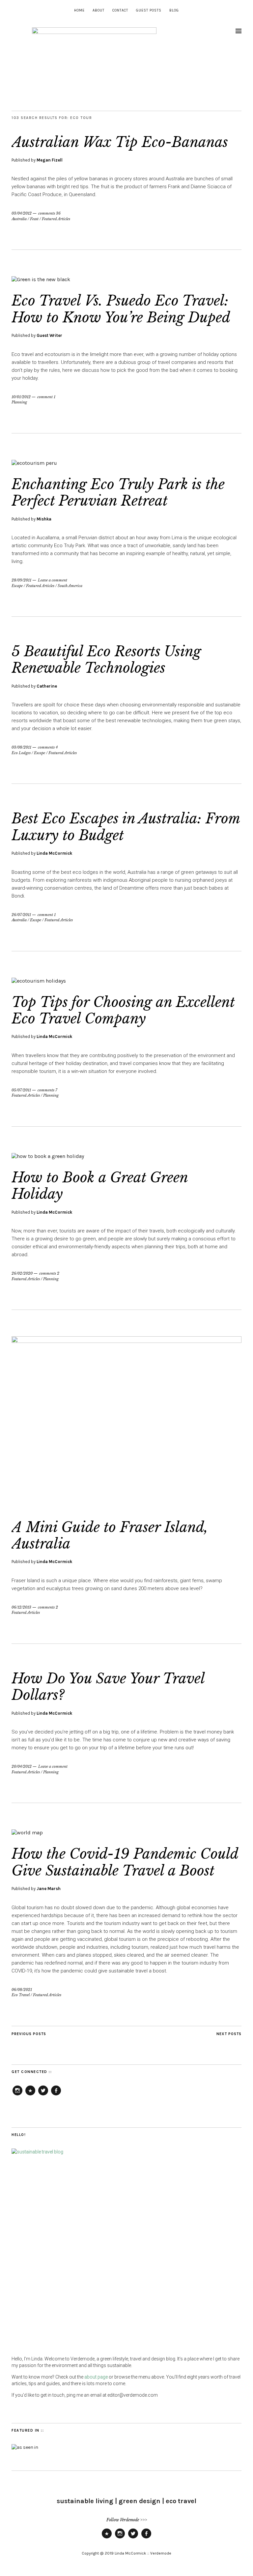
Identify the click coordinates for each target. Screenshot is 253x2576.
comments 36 (49, 213)
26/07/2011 (21, 915)
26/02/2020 (22, 1273)
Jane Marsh (49, 1889)
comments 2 (49, 1273)
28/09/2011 (21, 580)
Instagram (17, 2095)
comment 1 (46, 397)
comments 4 (48, 747)
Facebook (56, 2095)
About (98, 10)
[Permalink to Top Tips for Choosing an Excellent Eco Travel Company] (39, 981)
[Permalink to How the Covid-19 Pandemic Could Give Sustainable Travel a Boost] (27, 1833)
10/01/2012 (21, 397)
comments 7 (47, 1090)
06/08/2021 (22, 1990)
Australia (19, 219)
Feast (34, 219)
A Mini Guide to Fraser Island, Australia (110, 1535)
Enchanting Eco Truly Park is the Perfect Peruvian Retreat (118, 492)
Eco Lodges (21, 753)
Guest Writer (49, 335)
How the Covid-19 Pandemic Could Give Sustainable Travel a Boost (125, 1862)
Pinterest (30, 2095)
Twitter (43, 2095)
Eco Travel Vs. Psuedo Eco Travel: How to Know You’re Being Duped (121, 309)
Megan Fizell (50, 160)
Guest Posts (149, 10)
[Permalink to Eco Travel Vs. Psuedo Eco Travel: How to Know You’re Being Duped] (41, 279)
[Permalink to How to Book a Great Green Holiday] (48, 1156)
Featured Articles (56, 219)
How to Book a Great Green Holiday (100, 1186)
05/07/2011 (21, 1090)
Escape (17, 586)
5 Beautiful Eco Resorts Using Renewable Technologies (106, 660)
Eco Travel (21, 1995)
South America (70, 586)
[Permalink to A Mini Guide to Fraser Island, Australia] (126, 1341)
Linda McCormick (54, 853)
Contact (120, 10)
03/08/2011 (21, 747)
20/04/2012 (22, 1766)
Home (79, 10)
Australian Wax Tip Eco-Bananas (120, 142)
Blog (174, 10)
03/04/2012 (22, 213)
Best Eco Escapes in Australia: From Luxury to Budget (126, 827)
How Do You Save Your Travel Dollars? (108, 1687)
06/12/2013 (21, 1607)
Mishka (44, 519)
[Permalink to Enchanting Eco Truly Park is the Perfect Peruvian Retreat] (34, 463)
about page (96, 2377)
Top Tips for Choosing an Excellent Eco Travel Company (123, 1010)
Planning (19, 402)
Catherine (47, 686)
